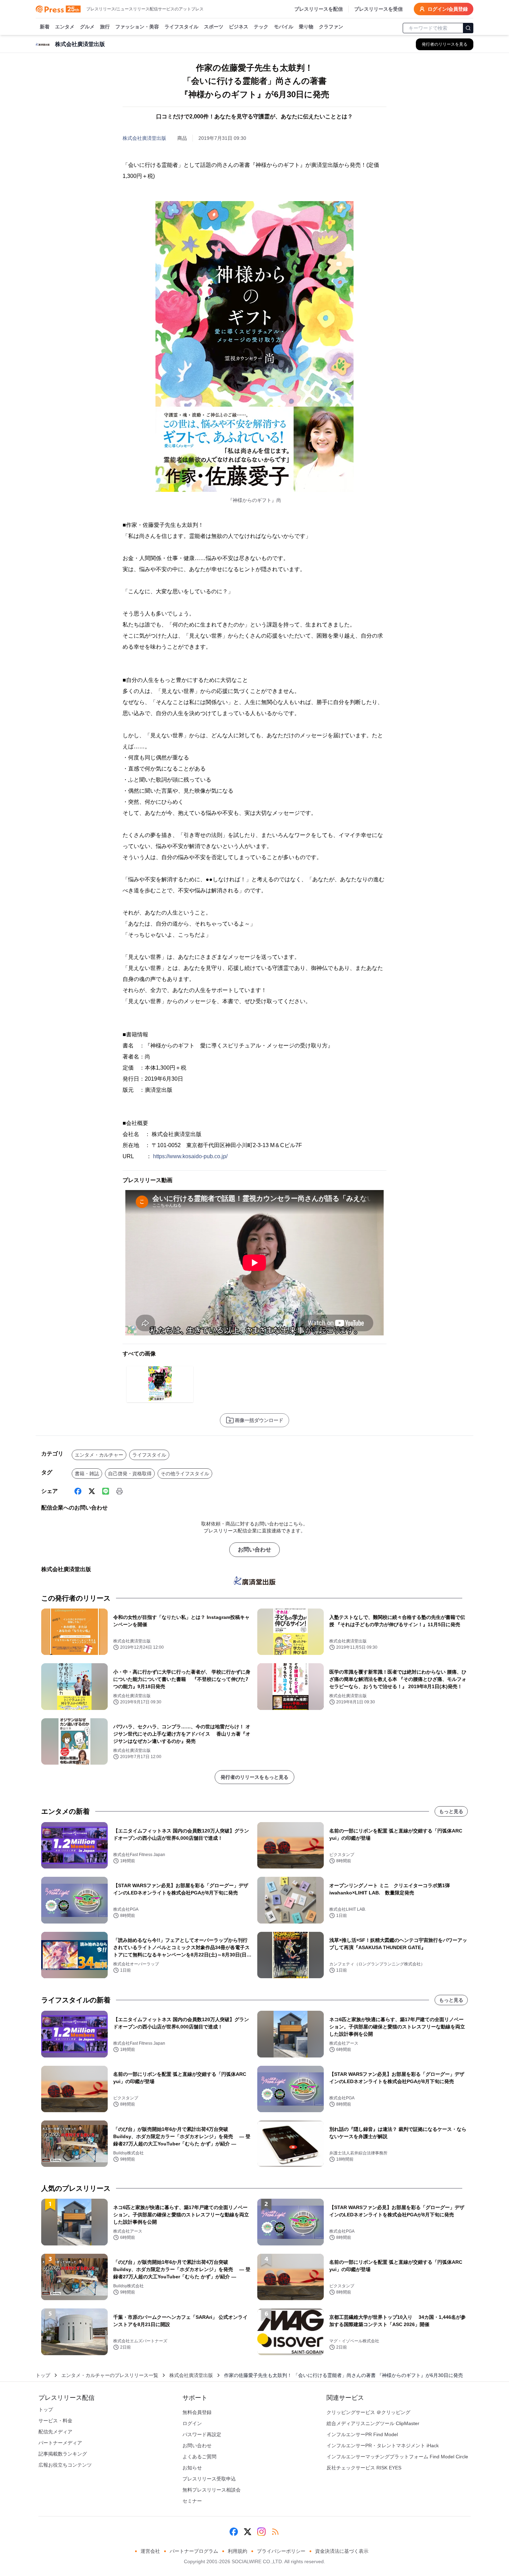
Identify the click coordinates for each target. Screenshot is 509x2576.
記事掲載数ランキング (63, 2454)
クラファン (331, 27)
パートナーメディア (60, 2443)
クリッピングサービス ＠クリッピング (368, 2412)
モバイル (284, 27)
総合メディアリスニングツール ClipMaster (373, 2423)
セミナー (192, 2501)
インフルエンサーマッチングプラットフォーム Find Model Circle (397, 2457)
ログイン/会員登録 (448, 9)
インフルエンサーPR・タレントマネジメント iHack (383, 2446)
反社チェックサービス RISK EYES (364, 2468)
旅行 (105, 27)
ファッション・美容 (137, 27)
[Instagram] (261, 2532)
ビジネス (239, 27)
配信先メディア (55, 2432)
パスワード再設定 (202, 2434)
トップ (43, 2375)
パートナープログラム (194, 2551)
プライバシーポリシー (281, 2551)
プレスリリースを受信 (378, 9)
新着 (45, 27)
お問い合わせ (254, 1550)
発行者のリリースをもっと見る (254, 1777)
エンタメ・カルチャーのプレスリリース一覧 (110, 2375)
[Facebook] (78, 1491)
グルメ (87, 27)
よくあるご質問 (199, 2457)
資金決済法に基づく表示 (342, 2551)
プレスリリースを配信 (319, 9)
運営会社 (150, 2551)
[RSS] (275, 2532)
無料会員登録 (197, 2412)
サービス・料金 (55, 2421)
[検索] (468, 28)
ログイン (192, 2423)
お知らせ (192, 2468)
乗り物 (306, 27)
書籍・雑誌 (87, 1474)
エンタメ (65, 27)
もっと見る (451, 1811)
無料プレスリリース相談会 (212, 2490)
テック (261, 27)
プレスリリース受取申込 (209, 2479)
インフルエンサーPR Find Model (362, 2434)
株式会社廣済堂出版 (144, 138)
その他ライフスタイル (185, 1474)
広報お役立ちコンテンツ (65, 2465)
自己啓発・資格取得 (130, 1474)
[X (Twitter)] (92, 1491)
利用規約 (238, 2551)
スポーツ (214, 27)
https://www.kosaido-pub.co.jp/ (190, 1156)
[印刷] (119, 1491)
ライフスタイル (181, 27)
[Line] (106, 1491)
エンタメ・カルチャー (99, 1455)
